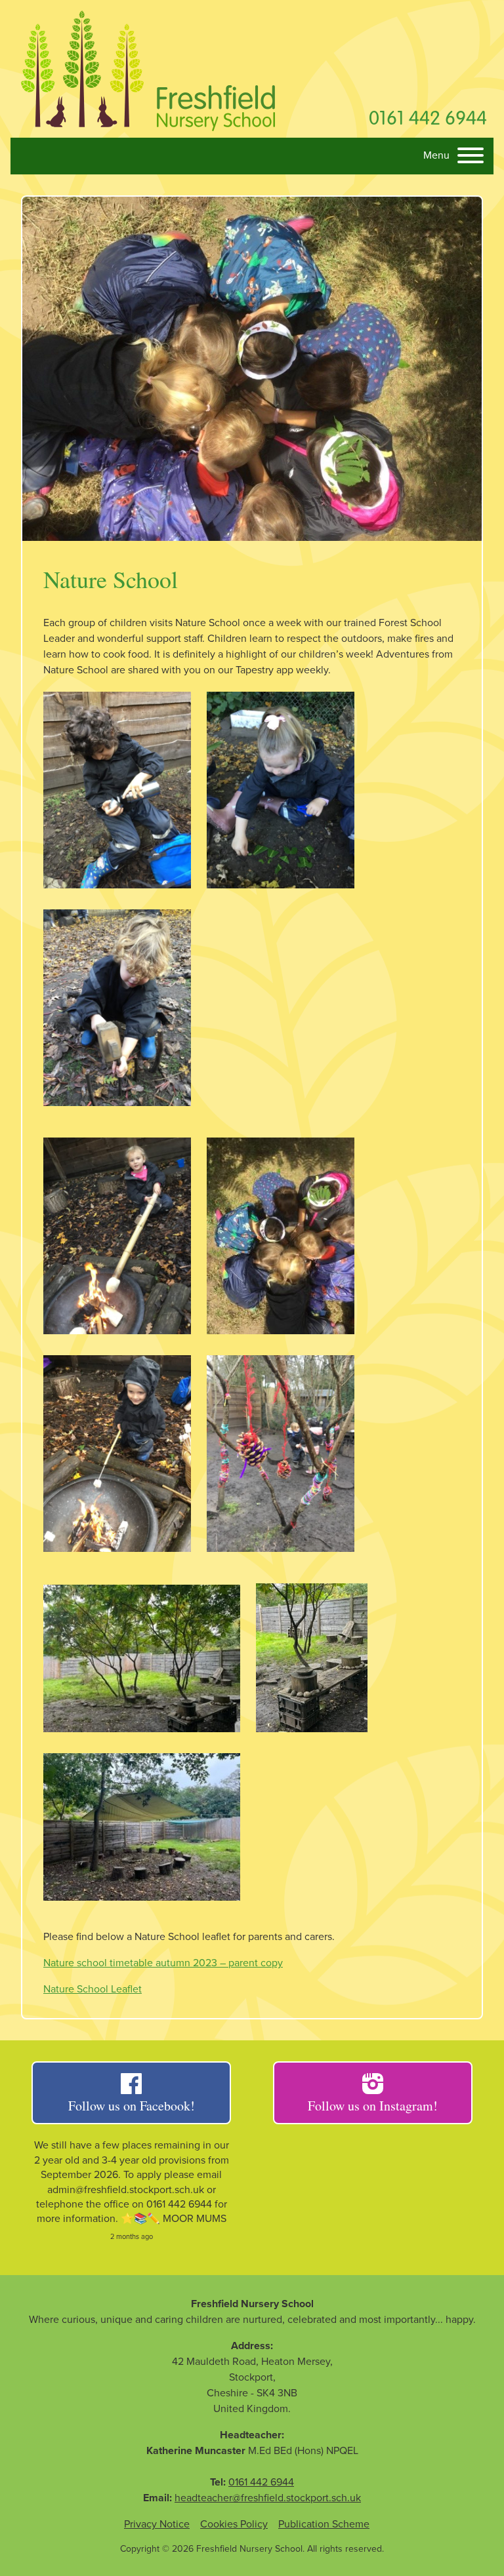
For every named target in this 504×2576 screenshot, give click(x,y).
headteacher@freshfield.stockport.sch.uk (268, 2498)
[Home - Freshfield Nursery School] (148, 69)
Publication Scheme (324, 2524)
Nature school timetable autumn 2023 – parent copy (163, 1963)
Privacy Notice (157, 2524)
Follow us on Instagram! (373, 2106)
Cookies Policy (234, 2524)
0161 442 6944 (428, 117)
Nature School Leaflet (93, 1989)
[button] (453, 157)
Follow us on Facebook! (132, 2106)
